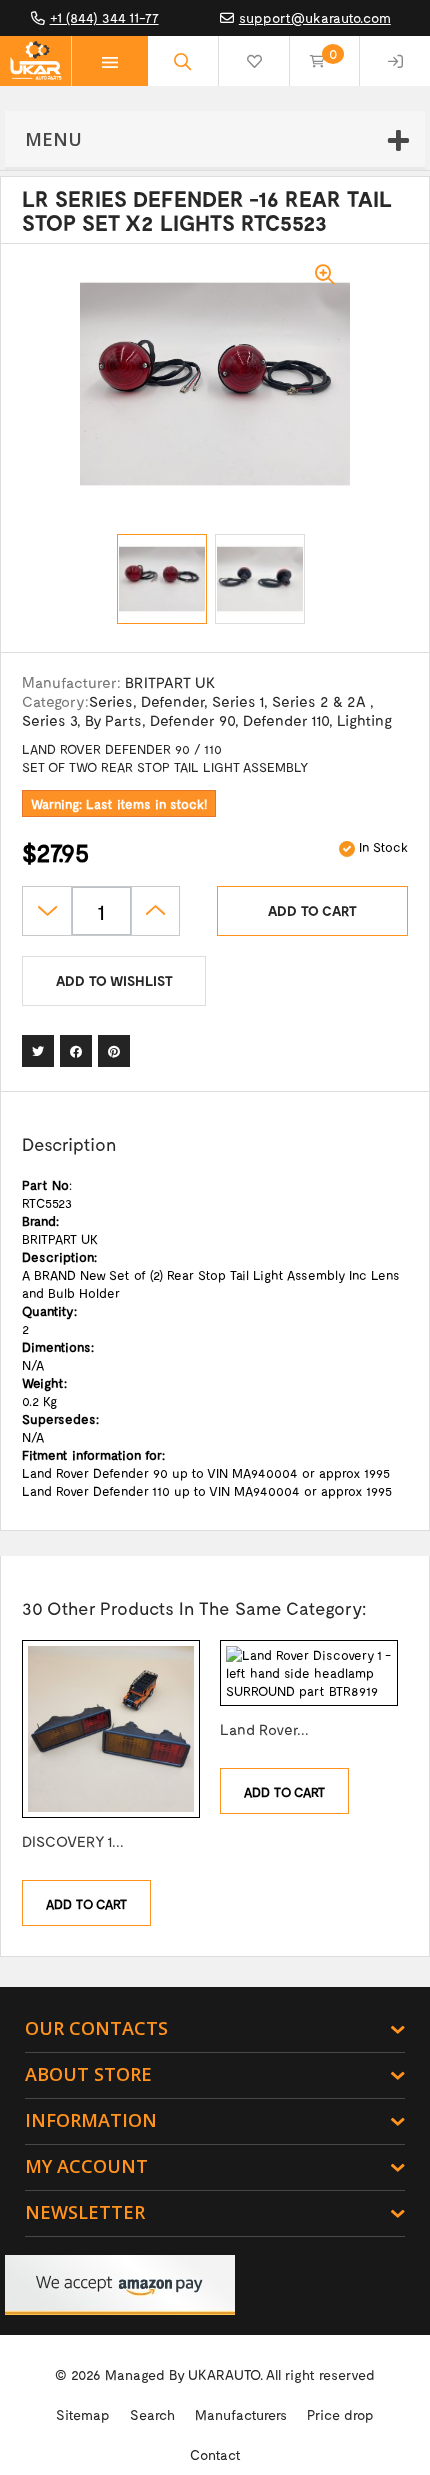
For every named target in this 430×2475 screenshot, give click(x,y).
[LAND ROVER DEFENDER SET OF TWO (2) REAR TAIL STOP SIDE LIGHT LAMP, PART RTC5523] (162, 579)
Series (111, 701)
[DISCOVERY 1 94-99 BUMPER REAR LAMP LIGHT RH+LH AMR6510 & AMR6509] (111, 1729)
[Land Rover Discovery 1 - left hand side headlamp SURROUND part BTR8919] (309, 1673)
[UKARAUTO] (35, 61)
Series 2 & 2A (321, 701)
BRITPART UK (170, 682)
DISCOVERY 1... (73, 1841)
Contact (215, 2454)
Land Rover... (264, 1729)
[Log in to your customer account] (395, 61)
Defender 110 (286, 720)
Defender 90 (192, 720)
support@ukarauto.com (315, 17)
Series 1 (238, 701)
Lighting (364, 720)
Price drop (340, 2414)
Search (152, 2414)
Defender (172, 701)
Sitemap (83, 2414)
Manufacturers (241, 2414)
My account (86, 2166)
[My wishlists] (254, 61)
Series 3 (49, 720)
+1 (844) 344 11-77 (104, 17)
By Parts (113, 720)
